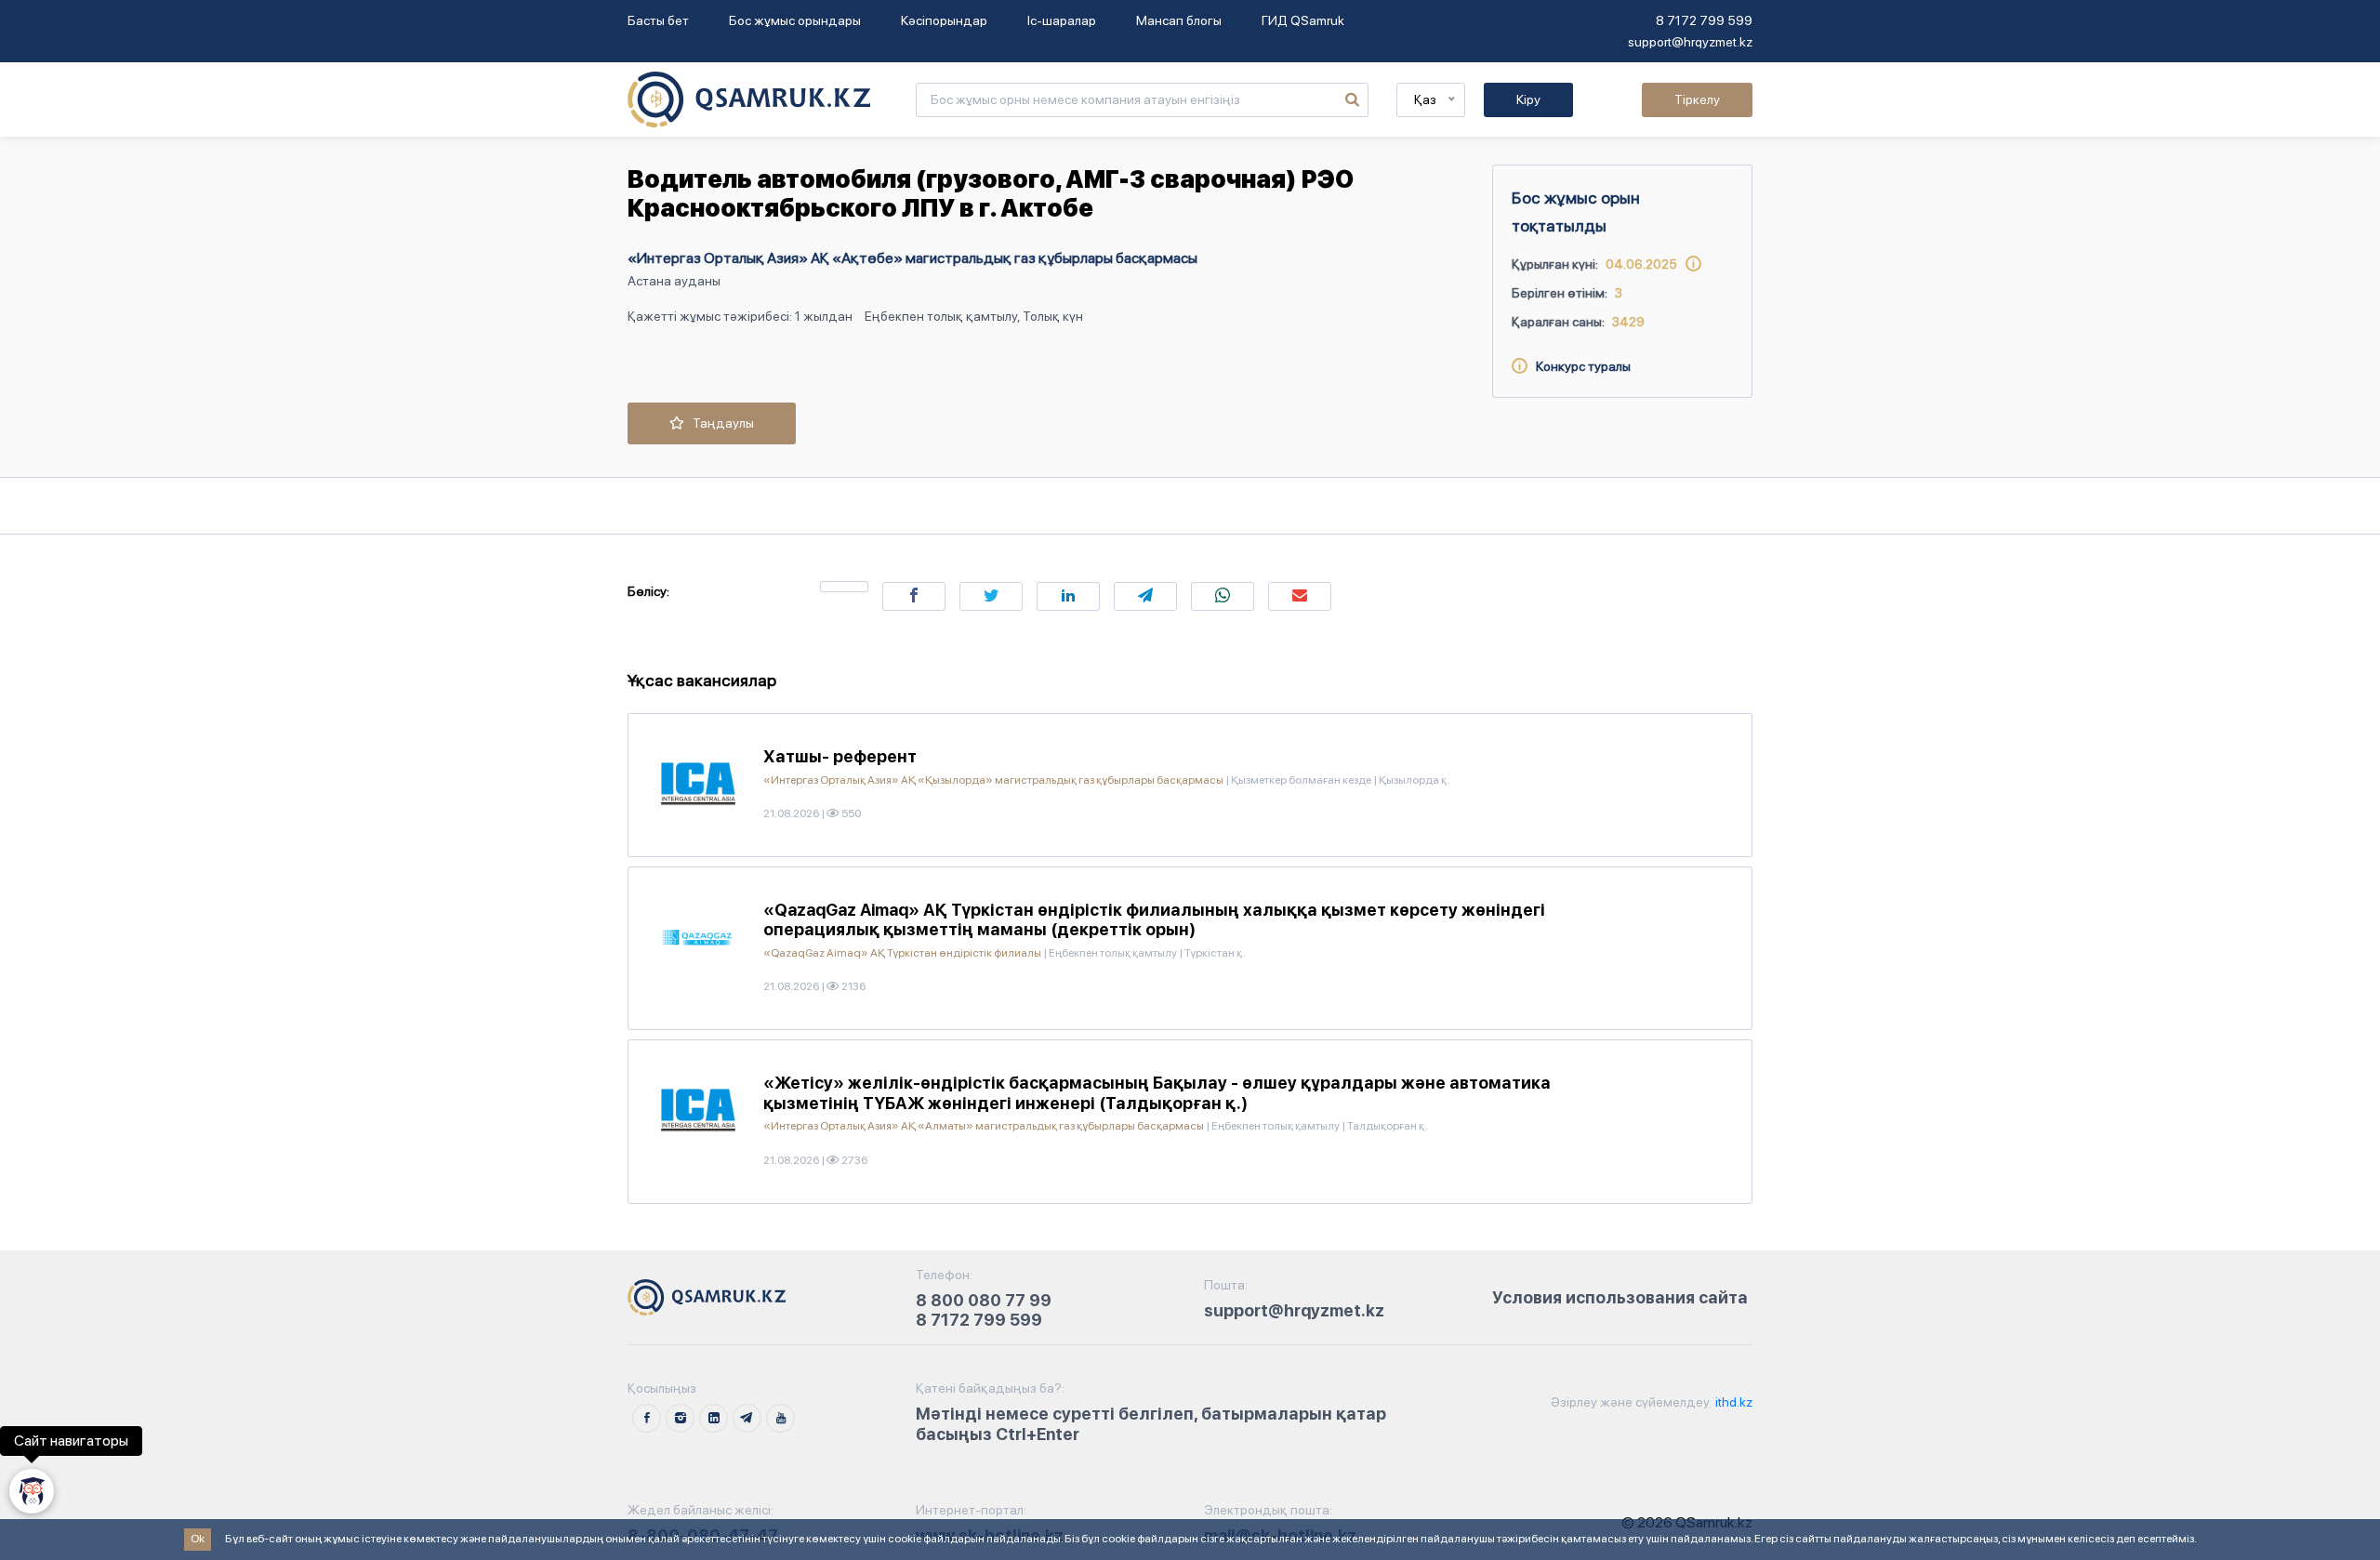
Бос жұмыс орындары (795, 20)
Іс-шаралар (1062, 20)
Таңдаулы (719, 423)
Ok (198, 1539)
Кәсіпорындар (944, 20)
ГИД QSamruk (1303, 20)
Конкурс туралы (1579, 366)
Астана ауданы (674, 281)
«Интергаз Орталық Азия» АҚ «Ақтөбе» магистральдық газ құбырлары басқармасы (912, 258)
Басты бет (658, 20)
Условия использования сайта (1620, 1297)
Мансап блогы (1179, 20)
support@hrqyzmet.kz (1690, 42)
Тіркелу (1697, 99)
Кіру (1528, 99)
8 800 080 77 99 (984, 1300)
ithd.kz (1732, 1402)
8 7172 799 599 (1704, 20)
